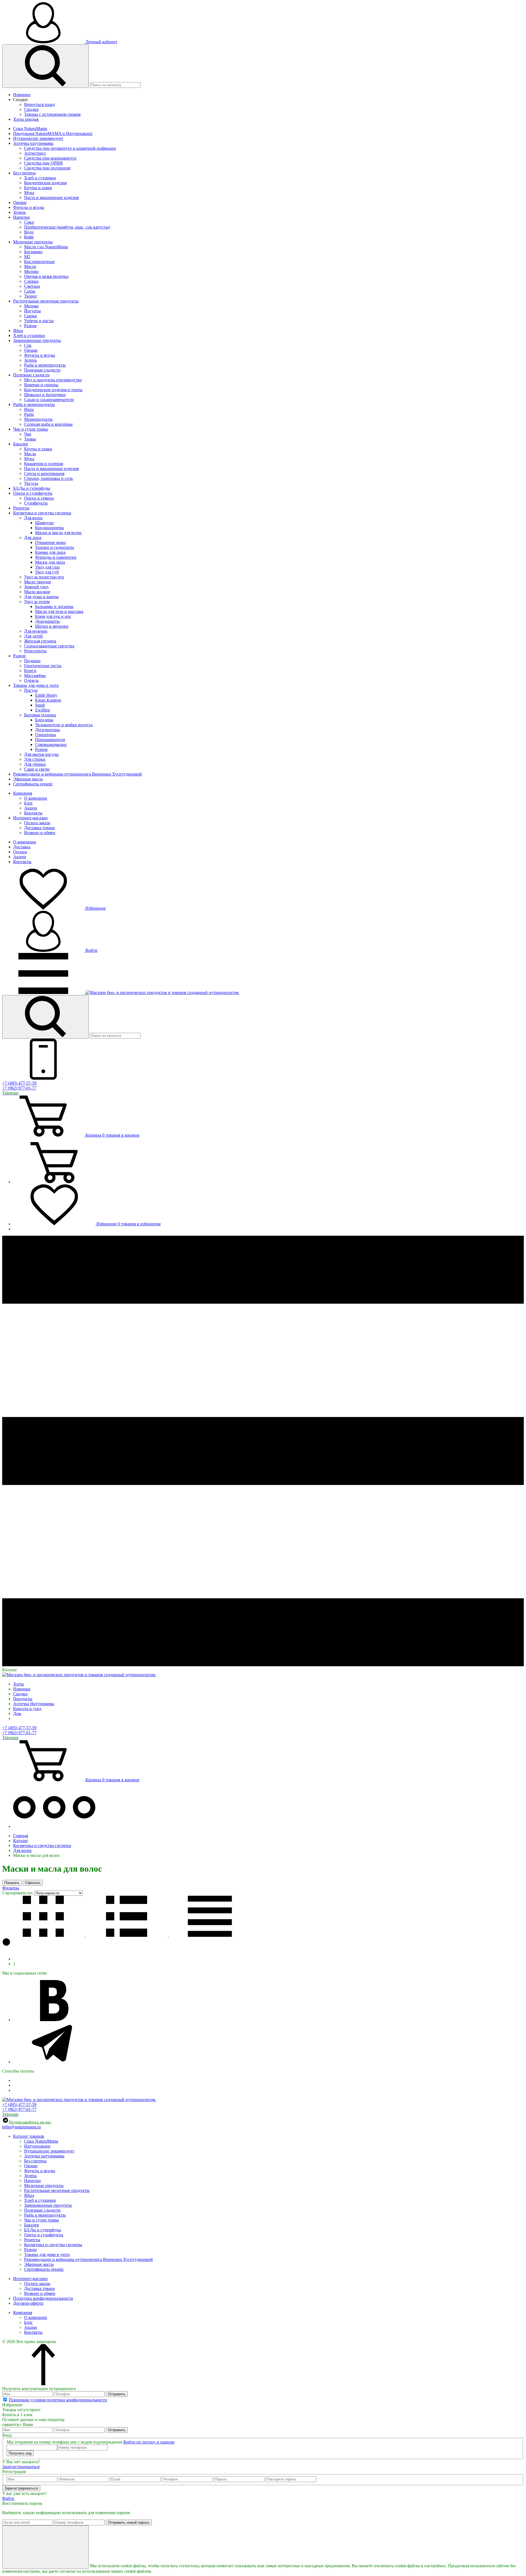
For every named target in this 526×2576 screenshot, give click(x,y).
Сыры (30, 291)
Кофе (29, 237)
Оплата (20, 852)
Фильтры (11, 1888)
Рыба (29, 414)
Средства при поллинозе (47, 168)
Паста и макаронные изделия (51, 198)
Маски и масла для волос (58, 533)
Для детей (33, 636)
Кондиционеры (49, 528)
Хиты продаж (26, 119)
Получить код (20, 2453)
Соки (29, 222)
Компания (23, 793)
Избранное (95, 908)
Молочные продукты (33, 242)
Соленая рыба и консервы (48, 424)
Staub (40, 705)
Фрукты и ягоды (29, 207)
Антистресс (35, 153)
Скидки (20, 100)
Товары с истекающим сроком (52, 114)
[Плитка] (44, 1935)
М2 (27, 257)
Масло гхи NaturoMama (46, 247)
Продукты (23, 1699)
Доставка (22, 847)
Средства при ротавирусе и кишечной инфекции (70, 148)
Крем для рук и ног (53, 616)
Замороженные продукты (37, 340)
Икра (29, 409)
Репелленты (35, 651)
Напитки (22, 217)
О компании (36, 798)
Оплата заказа (37, 823)
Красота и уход (27, 1709)
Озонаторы (45, 735)
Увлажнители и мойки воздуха (64, 725)
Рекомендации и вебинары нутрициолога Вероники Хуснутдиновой (78, 774)
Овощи (20, 202)
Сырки (31, 316)
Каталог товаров (29, 2136)
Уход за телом (37, 602)
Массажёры (35, 675)
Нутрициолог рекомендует (38, 138)
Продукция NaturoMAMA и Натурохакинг (53, 133)
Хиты (18, 1684)
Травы (30, 439)
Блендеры (44, 720)
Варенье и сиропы (41, 385)
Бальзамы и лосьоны (54, 606)
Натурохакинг (38, 2146)
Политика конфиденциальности (43, 2298)
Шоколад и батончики (45, 395)
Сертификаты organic (33, 784)
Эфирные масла (28, 779)
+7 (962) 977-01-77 (19, 1088)
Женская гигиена (40, 641)
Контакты (33, 813)
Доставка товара (39, 828)
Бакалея (20, 444)
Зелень (19, 212)
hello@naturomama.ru (22, 2127)
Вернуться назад (39, 104)
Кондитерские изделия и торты (53, 390)
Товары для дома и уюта (36, 685)
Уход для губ (47, 572)
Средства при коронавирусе (50, 158)
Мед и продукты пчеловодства (53, 380)
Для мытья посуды (41, 754)
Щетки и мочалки (52, 626)
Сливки (31, 281)
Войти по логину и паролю (149, 2442)
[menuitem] (268, 95)
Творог (31, 296)
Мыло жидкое (37, 592)
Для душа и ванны (41, 597)
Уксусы (31, 483)
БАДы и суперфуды (32, 488)
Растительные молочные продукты (46, 301)
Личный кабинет (101, 42)
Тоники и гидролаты (55, 547)
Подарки (32, 661)
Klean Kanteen (48, 700)
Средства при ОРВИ (43, 163)
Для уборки (35, 764)
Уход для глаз (47, 567)
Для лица (33, 538)
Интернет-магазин (30, 818)
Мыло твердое (38, 582)
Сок (28, 345)
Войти (91, 950)
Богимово (33, 252)
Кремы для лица (50, 552)
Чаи (28, 434)
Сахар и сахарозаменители (49, 400)
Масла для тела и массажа (59, 611)
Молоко (31, 271)
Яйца (18, 331)
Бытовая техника (40, 715)
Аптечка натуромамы (33, 143)
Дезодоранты (47, 621)
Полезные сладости (42, 370)
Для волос (34, 518)
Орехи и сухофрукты (33, 493)
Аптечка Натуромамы (34, 1704)
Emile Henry (46, 695)
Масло (30, 266)
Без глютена (24, 173)
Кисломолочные (39, 262)
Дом (17, 1714)
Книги (30, 671)
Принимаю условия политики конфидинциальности (58, 2400)
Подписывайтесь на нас (30, 2122)
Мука (29, 193)
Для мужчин (36, 631)
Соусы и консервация (44, 473)
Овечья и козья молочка (46, 276)
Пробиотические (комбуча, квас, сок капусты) (67, 227)
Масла (30, 454)
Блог (28, 803)
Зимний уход (36, 587)
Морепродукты (38, 419)
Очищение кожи (50, 542)
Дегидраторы (48, 730)
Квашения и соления (44, 464)
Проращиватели (50, 740)
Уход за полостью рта (44, 577)
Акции (31, 808)
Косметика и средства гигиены (42, 513)
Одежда (31, 680)
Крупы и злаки (38, 188)
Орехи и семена (39, 498)
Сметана (32, 286)
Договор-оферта (28, 2303)
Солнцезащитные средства (49, 646)
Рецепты (21, 508)
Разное (30, 326)
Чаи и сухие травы (31, 429)
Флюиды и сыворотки (56, 557)
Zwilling (42, 710)
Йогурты (32, 311)
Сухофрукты (36, 503)
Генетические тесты (43, 666)
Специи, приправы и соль (48, 478)
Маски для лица (50, 562)
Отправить (117, 2394)
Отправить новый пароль (129, 2522)
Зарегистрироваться (21, 2467)
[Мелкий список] (210, 1935)
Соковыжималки (51, 744)
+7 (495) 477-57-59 (19, 1083)
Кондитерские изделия (45, 183)
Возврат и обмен (40, 833)
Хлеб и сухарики (40, 178)
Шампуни (44, 523)
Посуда (31, 690)
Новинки (22, 95)
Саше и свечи (37, 769)
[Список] (127, 1935)
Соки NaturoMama (30, 129)
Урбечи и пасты (39, 321)
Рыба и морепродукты (45, 365)
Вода (29, 232)
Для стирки (35, 759)
